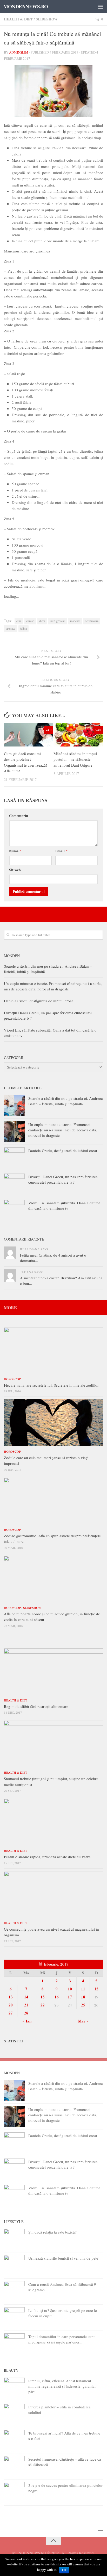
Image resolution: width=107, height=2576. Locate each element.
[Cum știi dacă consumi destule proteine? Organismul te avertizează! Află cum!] (29, 735)
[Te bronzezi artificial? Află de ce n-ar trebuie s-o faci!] (14, 2440)
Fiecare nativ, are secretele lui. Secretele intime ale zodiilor (51, 1385)
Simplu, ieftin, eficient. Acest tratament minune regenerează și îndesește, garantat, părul (62, 2386)
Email (61, 851)
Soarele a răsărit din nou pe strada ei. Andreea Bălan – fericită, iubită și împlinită (66, 1101)
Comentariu (19, 816)
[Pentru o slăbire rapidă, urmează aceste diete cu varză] (53, 1822)
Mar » (83, 2021)
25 (83, 2005)
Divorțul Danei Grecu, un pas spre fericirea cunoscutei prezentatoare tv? (63, 1179)
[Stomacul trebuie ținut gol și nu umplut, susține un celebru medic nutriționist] (53, 1744)
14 (26, 1997)
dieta (42, 621)
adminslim (19, 52)
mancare (75, 621)
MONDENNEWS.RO (26, 6)
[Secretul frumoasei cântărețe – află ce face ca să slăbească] (14, 2466)
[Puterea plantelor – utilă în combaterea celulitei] (14, 2414)
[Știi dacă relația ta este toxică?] (14, 2239)
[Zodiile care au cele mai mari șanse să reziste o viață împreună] (53, 1423)
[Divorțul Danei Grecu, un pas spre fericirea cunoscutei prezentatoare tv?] (14, 1184)
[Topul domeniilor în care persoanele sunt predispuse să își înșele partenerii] (14, 2344)
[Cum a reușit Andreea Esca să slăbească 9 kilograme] (14, 2291)
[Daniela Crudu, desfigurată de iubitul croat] (14, 1158)
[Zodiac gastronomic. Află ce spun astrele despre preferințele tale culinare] (53, 1501)
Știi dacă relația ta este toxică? (52, 2232)
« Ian (27, 2021)
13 (11, 1997)
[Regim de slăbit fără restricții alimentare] (53, 1672)
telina (24, 628)
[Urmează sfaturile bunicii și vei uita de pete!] (14, 2265)
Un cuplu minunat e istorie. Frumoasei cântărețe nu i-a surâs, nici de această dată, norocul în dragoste (53, 986)
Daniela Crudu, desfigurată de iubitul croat (38, 1001)
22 (43, 2005)
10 (70, 1989)
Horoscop (12, 1379)
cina (19, 621)
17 (70, 1997)
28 (26, 2013)
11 (83, 1989)
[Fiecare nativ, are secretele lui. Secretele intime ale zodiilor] (53, 1350)
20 (11, 2005)
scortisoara (92, 621)
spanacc (11, 628)
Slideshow (47, 19)
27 (11, 2013)
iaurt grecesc (58, 621)
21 (26, 2005)
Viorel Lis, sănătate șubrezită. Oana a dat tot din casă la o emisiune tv (64, 1205)
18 (83, 1997)
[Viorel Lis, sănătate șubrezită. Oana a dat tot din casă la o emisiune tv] (14, 1210)
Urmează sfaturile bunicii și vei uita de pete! (64, 2258)
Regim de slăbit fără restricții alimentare (36, 1706)
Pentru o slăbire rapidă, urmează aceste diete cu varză (47, 1857)
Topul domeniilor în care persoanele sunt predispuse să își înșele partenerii (61, 2339)
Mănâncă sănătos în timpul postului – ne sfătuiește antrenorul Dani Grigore (75, 759)
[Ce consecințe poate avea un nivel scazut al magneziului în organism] (53, 1894)
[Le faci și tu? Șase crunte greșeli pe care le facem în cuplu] (14, 2318)
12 (96, 1989)
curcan (30, 621)
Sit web (15, 870)
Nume (15, 851)
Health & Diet (18, 19)
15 (43, 1997)
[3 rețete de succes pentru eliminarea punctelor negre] (14, 2492)
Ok (64, 2570)
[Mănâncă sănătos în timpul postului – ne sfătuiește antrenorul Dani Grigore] (78, 735)
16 (57, 1997)
